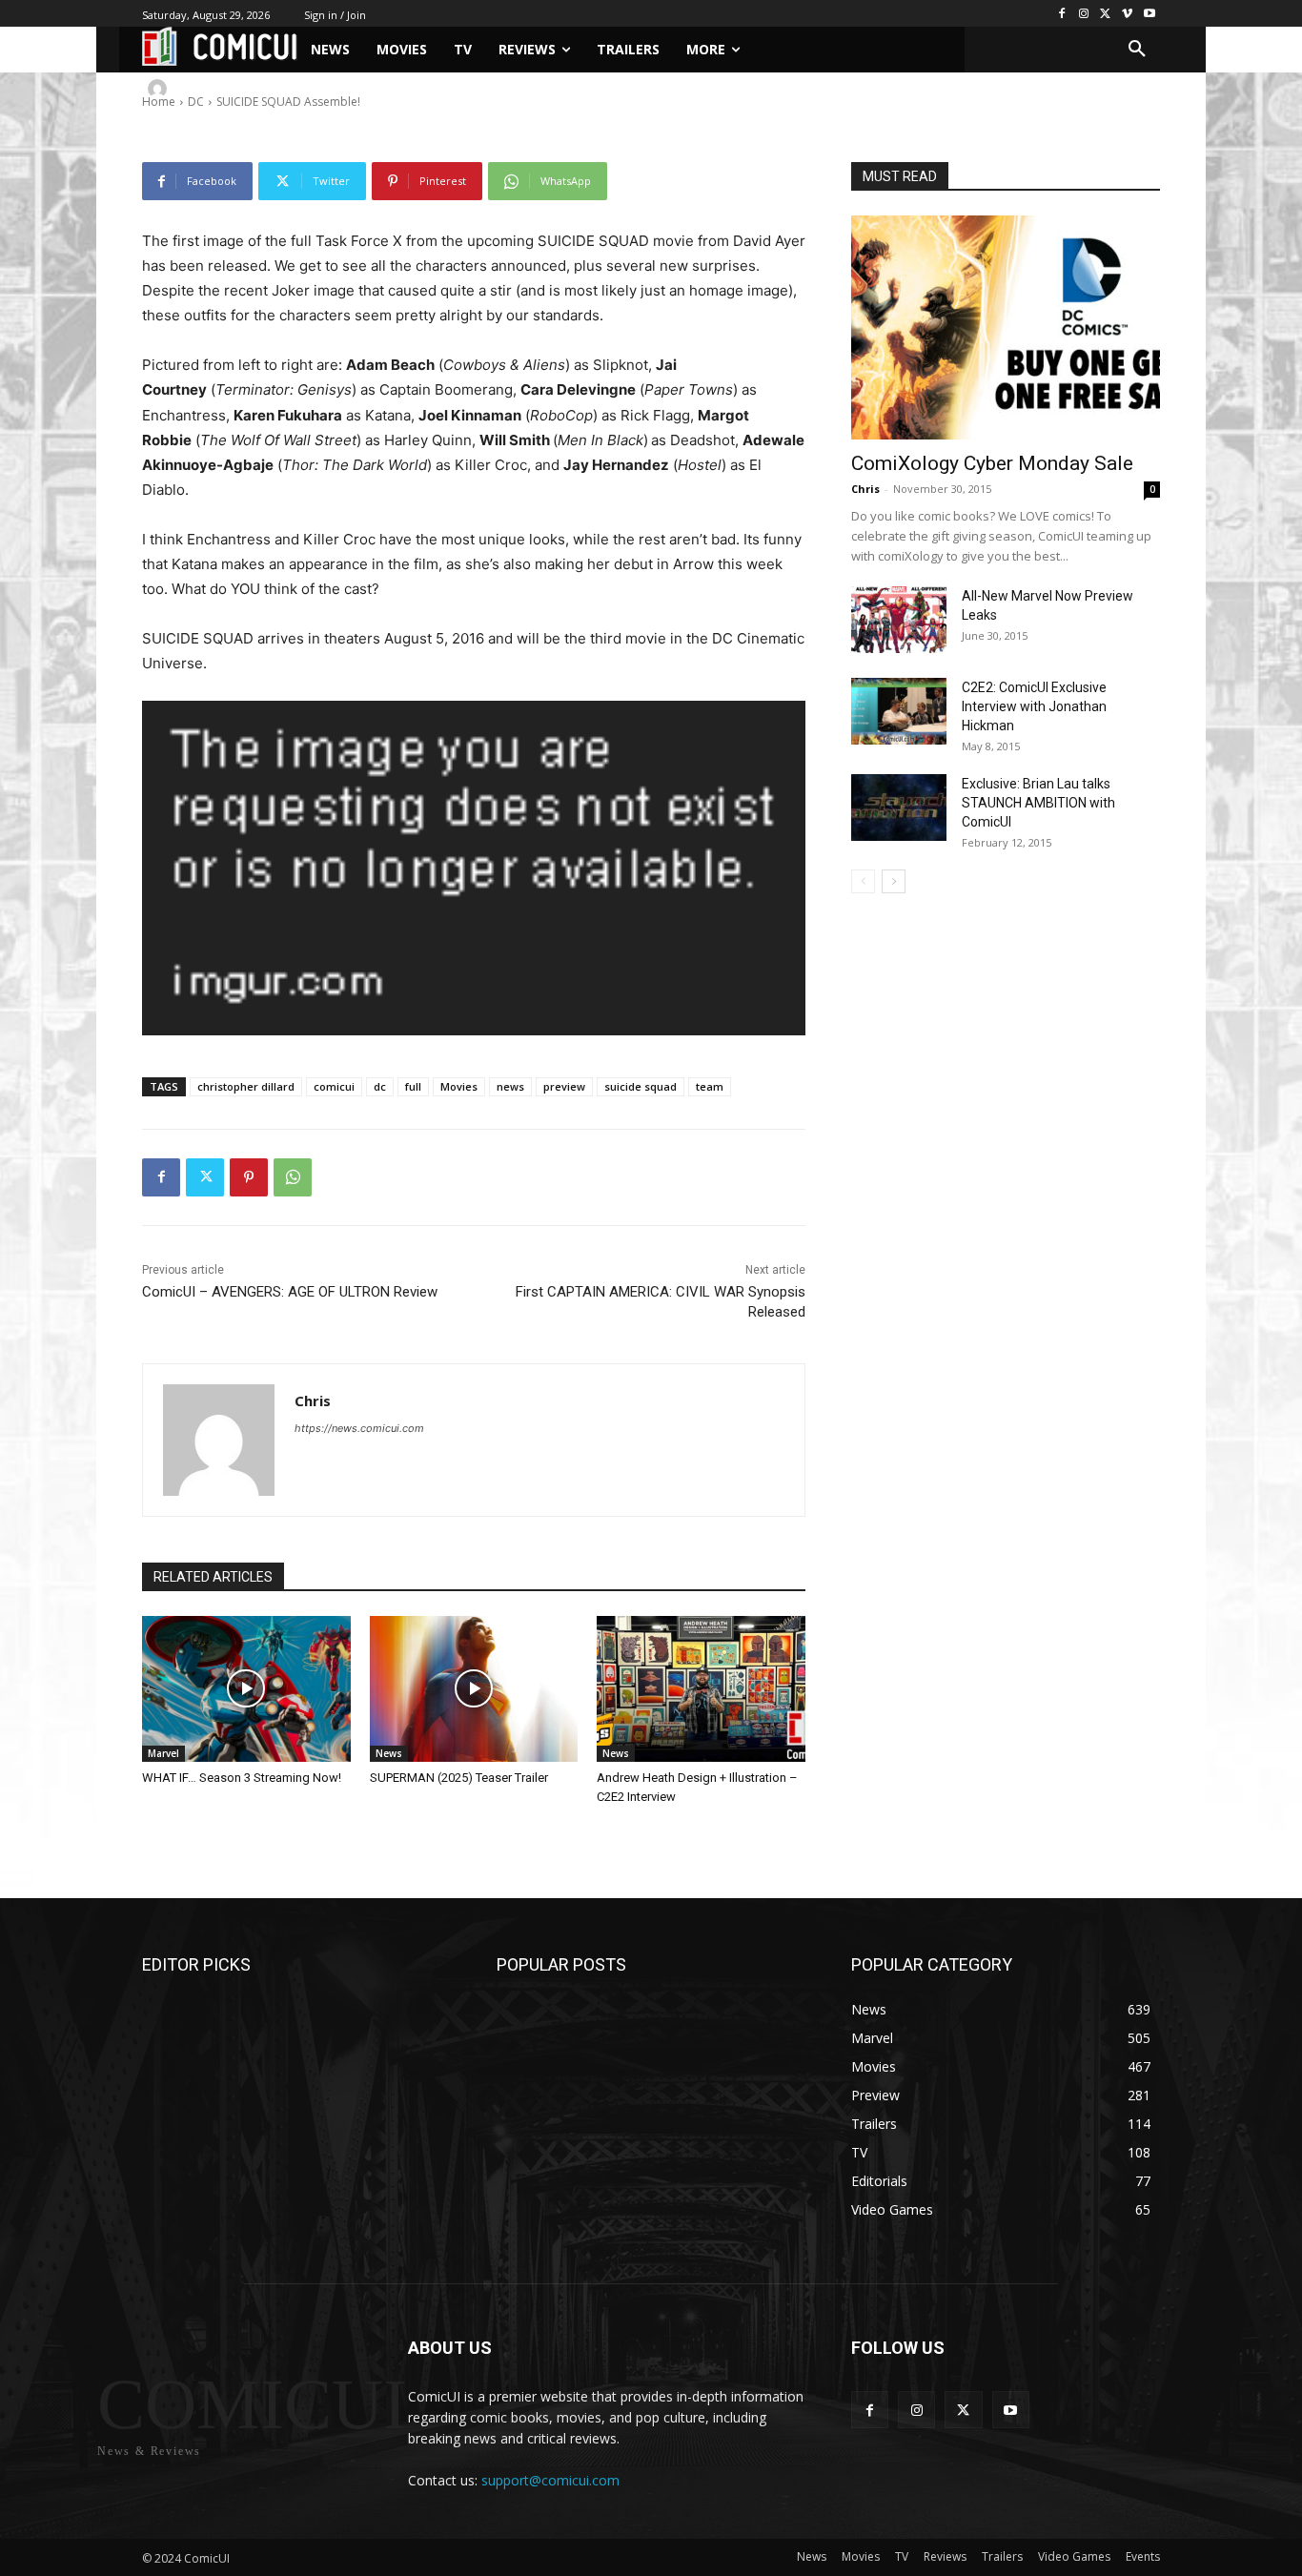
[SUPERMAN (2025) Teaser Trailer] (474, 1689)
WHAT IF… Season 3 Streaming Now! (242, 1778)
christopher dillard (246, 1086)
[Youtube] (1149, 14)
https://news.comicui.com (359, 1428)
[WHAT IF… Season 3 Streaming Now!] (246, 1689)
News (389, 1753)
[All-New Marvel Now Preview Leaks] (899, 620)
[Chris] (160, 89)
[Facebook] (1062, 14)
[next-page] (894, 881)
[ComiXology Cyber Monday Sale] (1006, 327)
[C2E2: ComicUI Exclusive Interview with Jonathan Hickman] (899, 711)
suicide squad (641, 1086)
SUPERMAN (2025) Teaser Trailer (459, 1778)
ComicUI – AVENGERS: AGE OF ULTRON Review (290, 1292)
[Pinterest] (249, 1177)
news (510, 1086)
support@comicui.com (550, 2480)
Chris (202, 88)
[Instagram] (1084, 14)
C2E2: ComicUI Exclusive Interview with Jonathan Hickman (1034, 706)
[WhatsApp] (293, 1177)
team (710, 1086)
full (413, 1086)
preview (564, 1086)
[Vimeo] (1127, 14)
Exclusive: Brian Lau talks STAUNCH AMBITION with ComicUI (1038, 803)
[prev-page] (863, 881)
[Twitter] (1106, 14)
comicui (334, 1086)
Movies (459, 1086)
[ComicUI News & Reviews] (220, 46)
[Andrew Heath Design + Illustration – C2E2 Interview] (701, 1689)
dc (380, 1086)
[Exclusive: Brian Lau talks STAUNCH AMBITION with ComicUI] (899, 808)
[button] (1137, 50)
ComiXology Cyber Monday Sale (992, 463)
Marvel (163, 1753)
